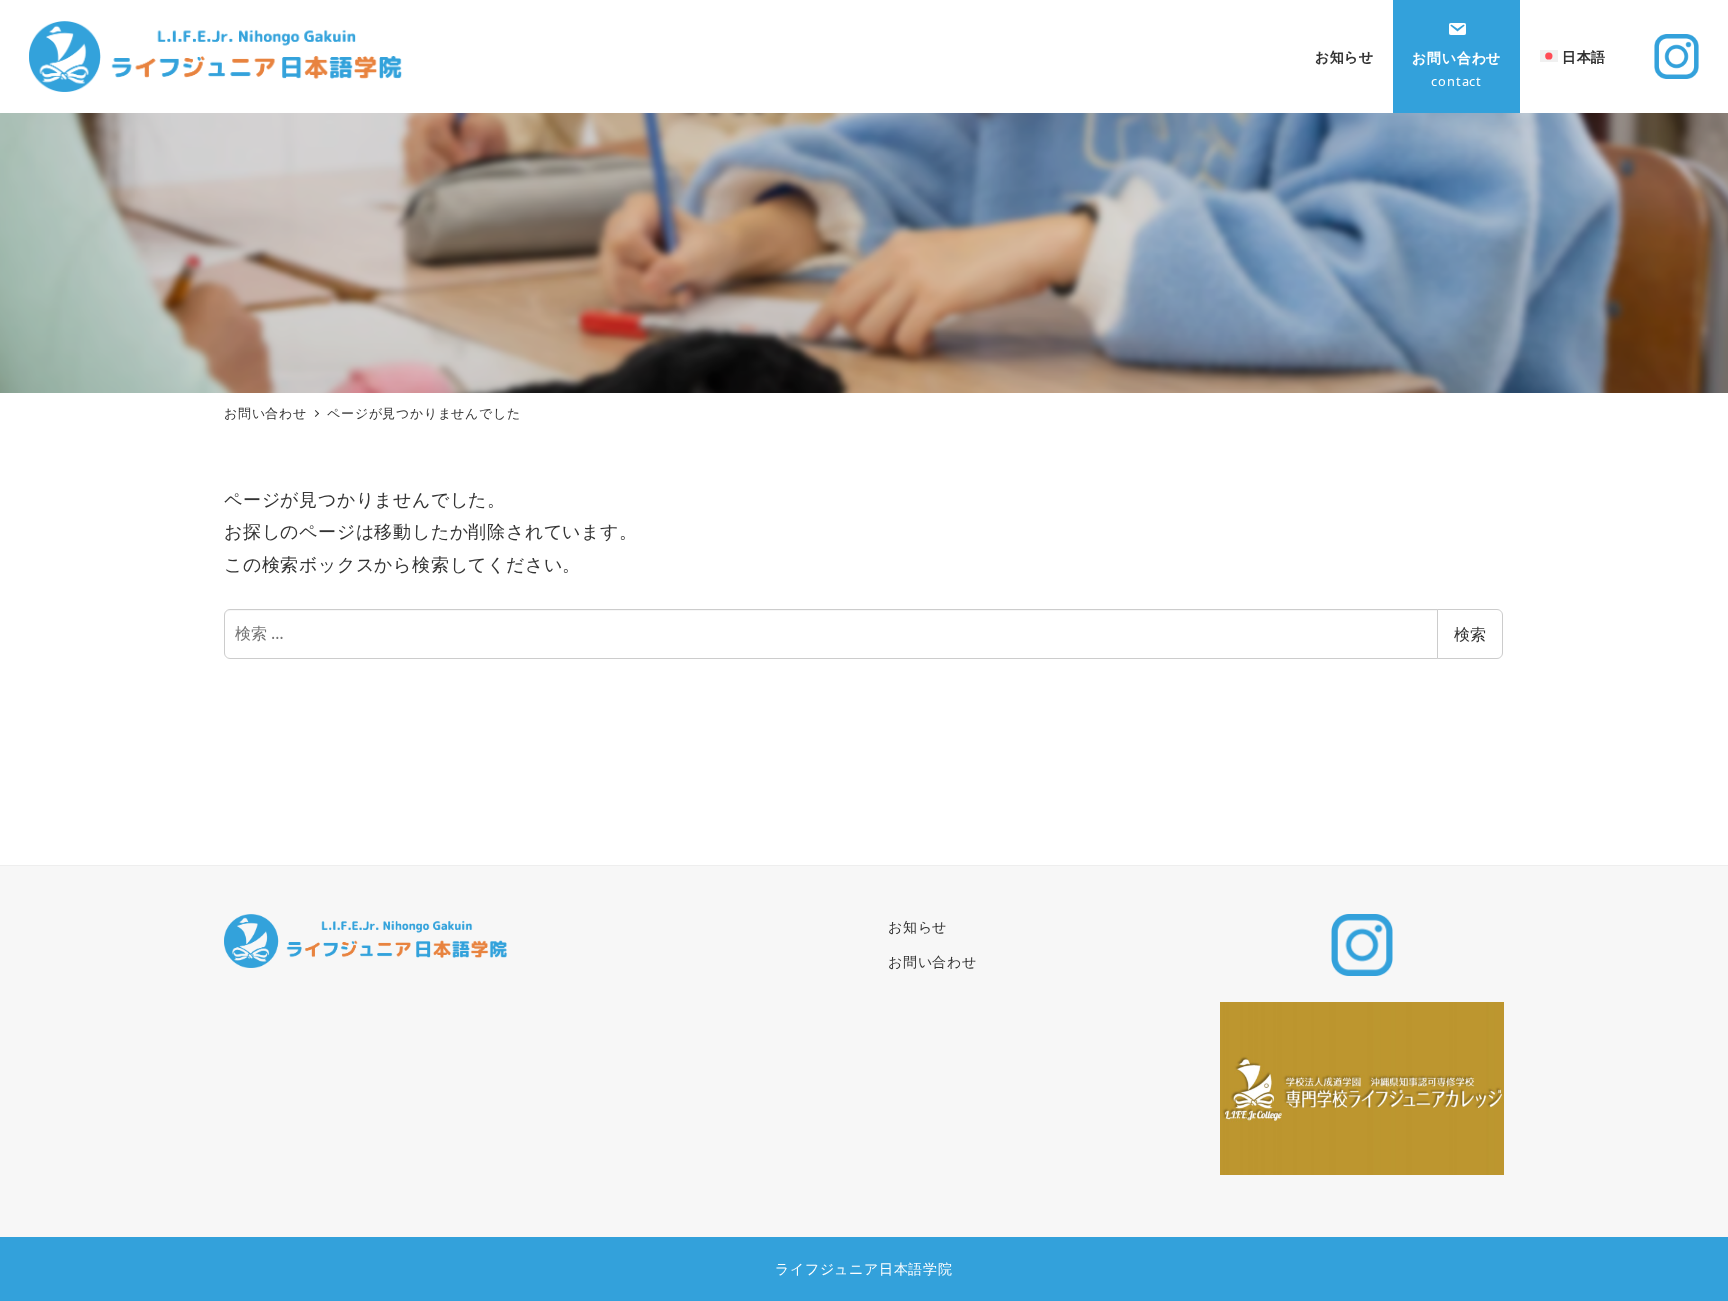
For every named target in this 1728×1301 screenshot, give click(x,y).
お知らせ (917, 926)
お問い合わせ (932, 961)
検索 (1470, 634)
